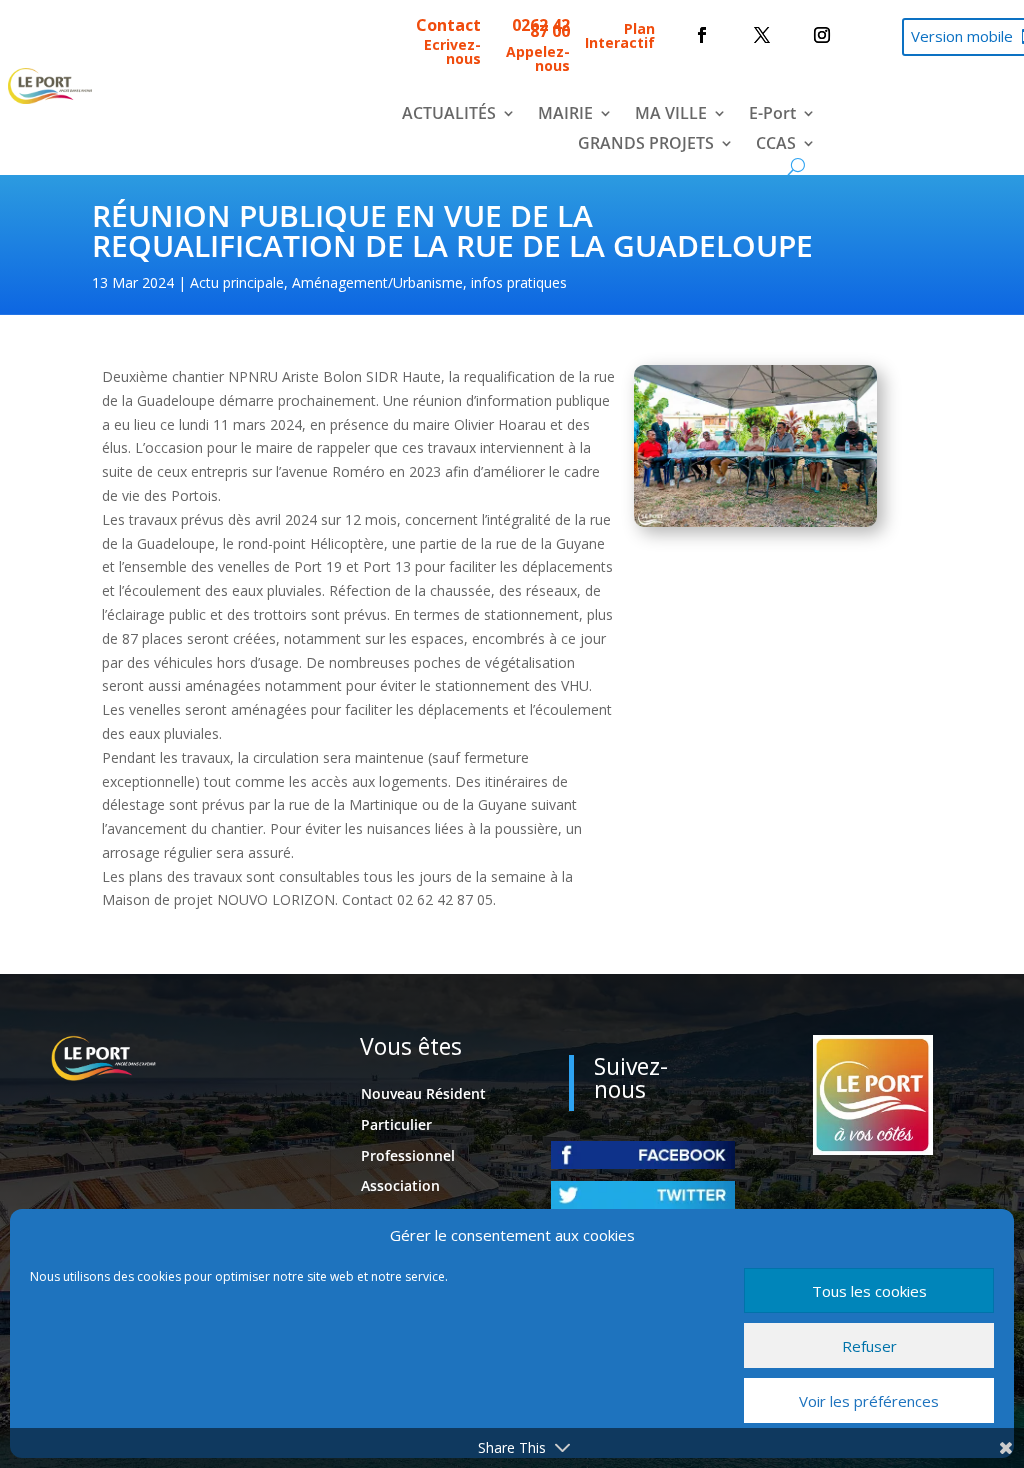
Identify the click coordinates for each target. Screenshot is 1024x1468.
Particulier (396, 1124)
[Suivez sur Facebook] (702, 35)
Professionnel (408, 1155)
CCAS (776, 145)
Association (400, 1185)
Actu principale (237, 282)
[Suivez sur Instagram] (822, 35)
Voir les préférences (869, 1401)
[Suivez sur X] (762, 35)
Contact (448, 25)
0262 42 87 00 (541, 28)
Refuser (869, 1346)
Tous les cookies (869, 1291)
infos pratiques (519, 282)
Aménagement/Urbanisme (377, 282)
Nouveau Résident (423, 1093)
